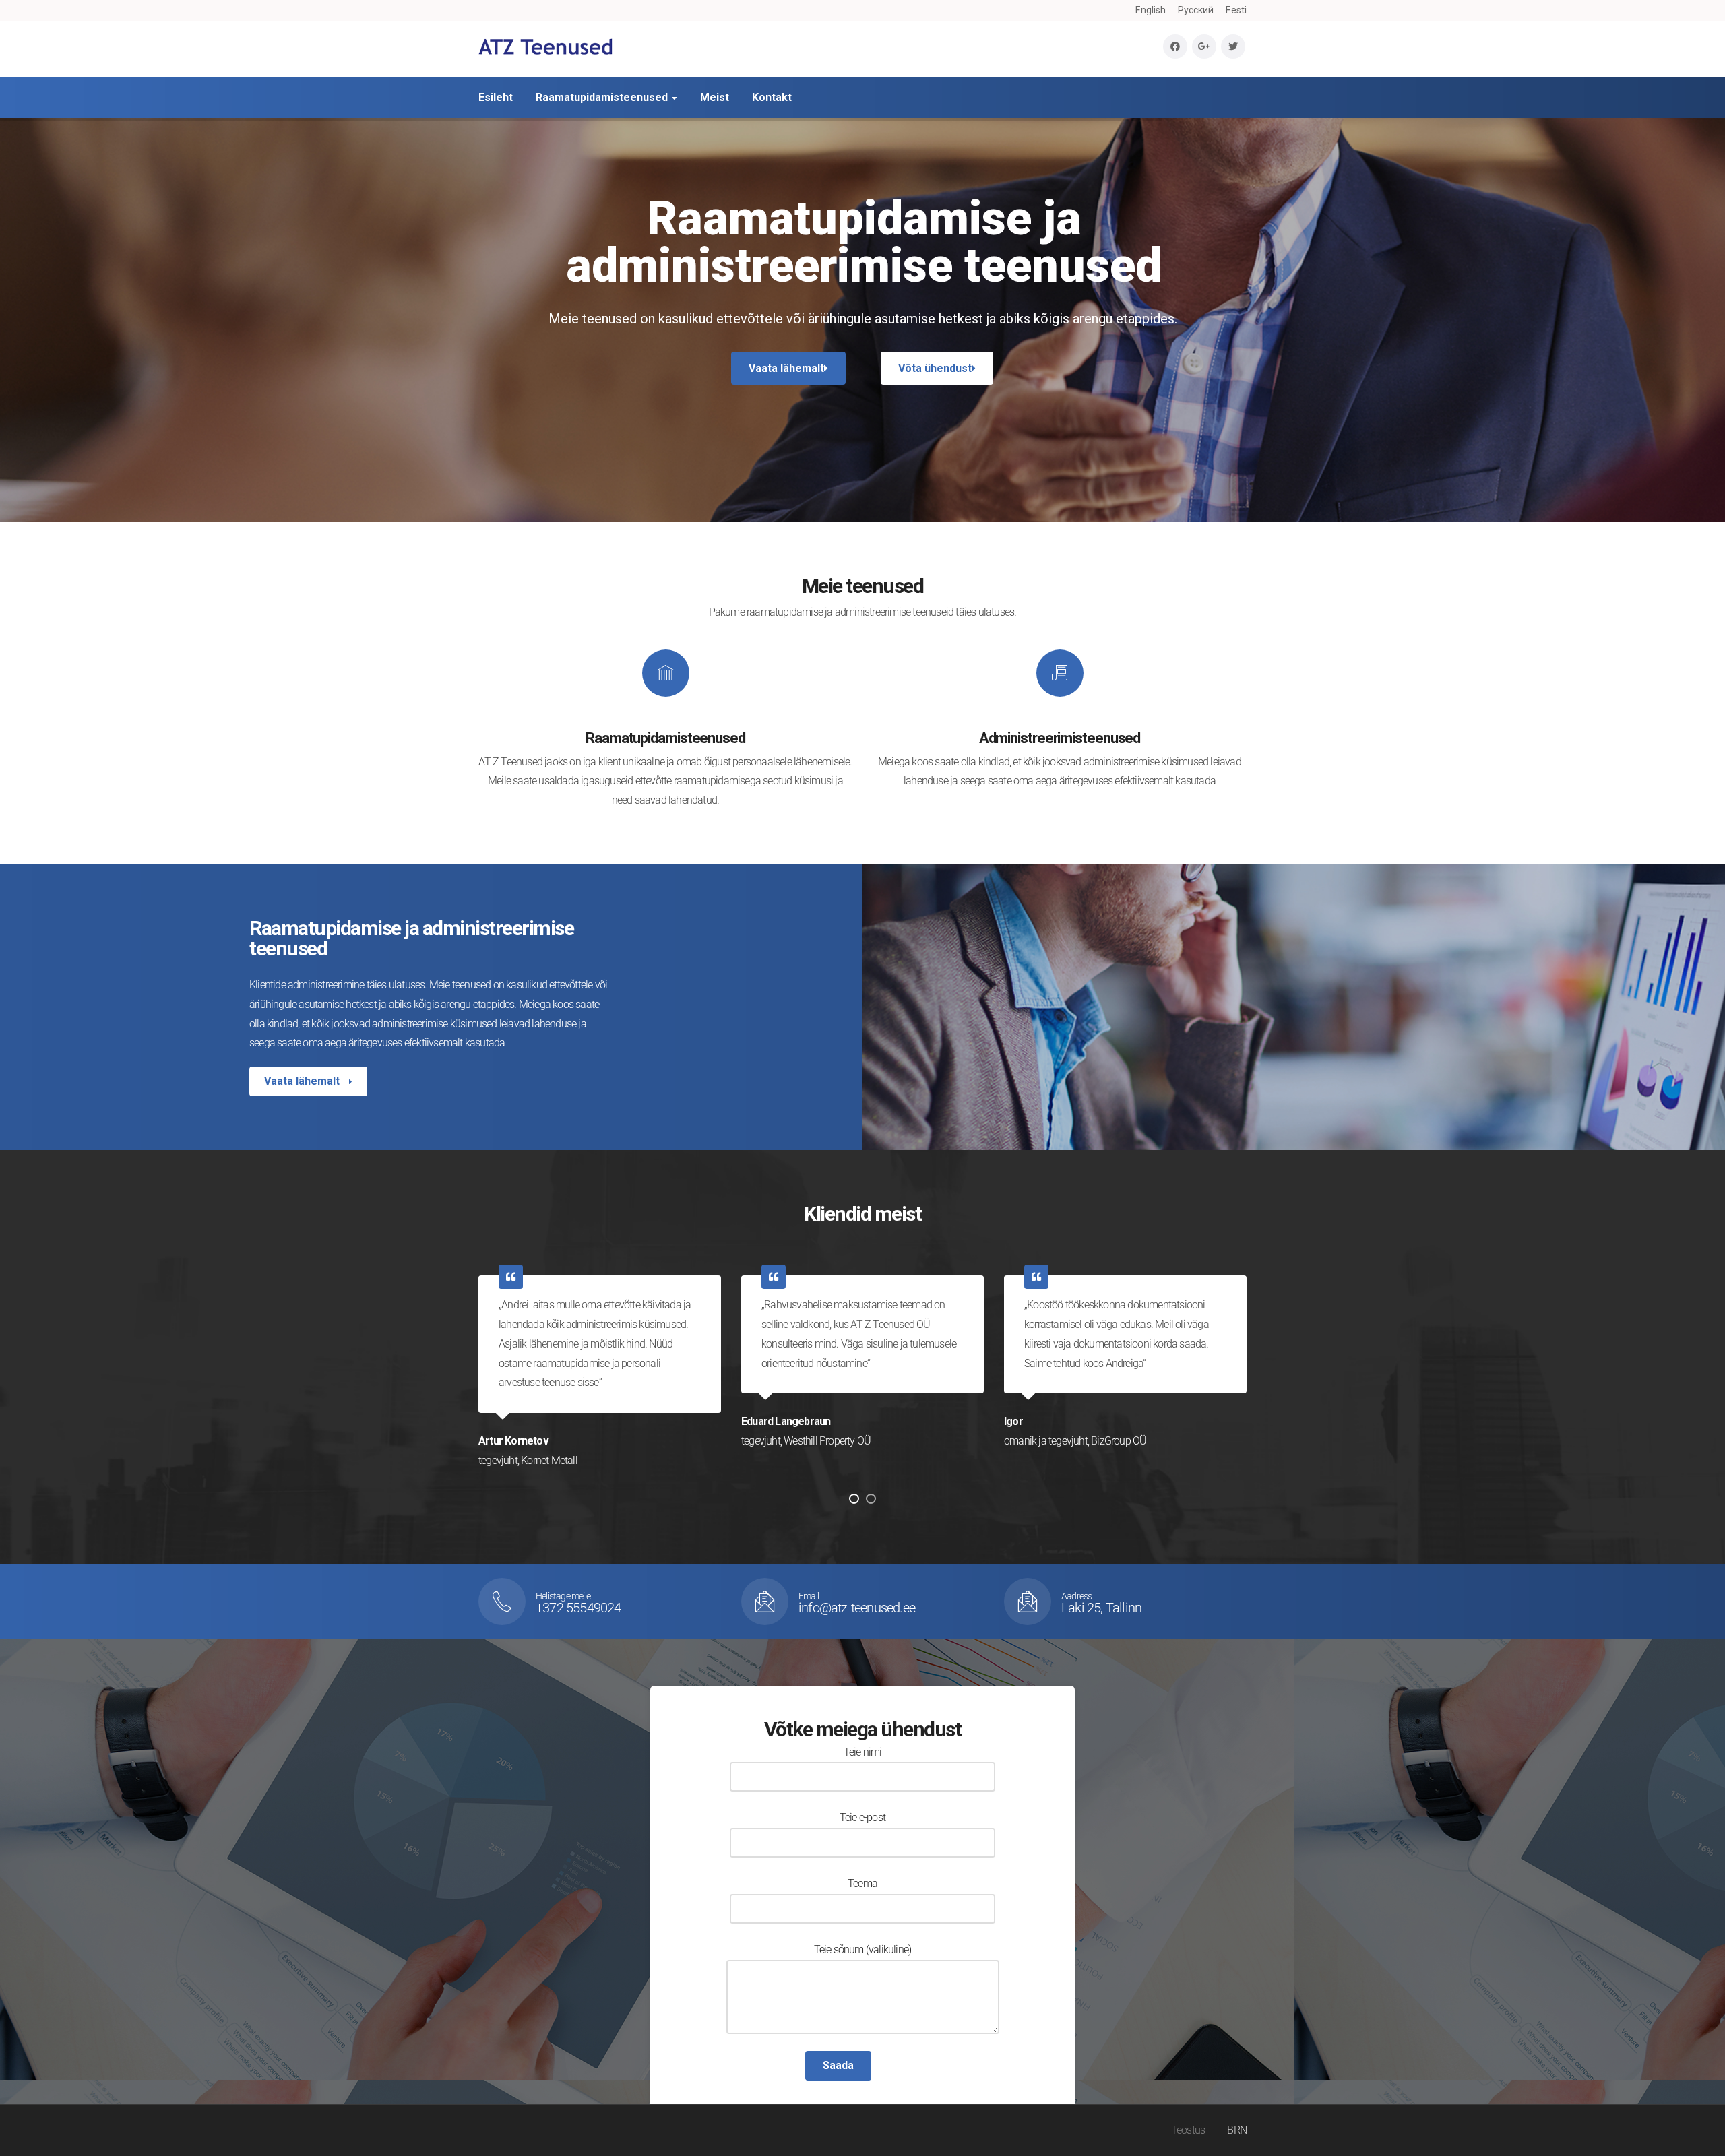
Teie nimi (863, 1752)
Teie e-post (862, 1817)
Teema (862, 1883)
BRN (1237, 2130)
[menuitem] (1151, 10)
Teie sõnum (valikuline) (863, 1949)
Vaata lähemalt (303, 1081)
